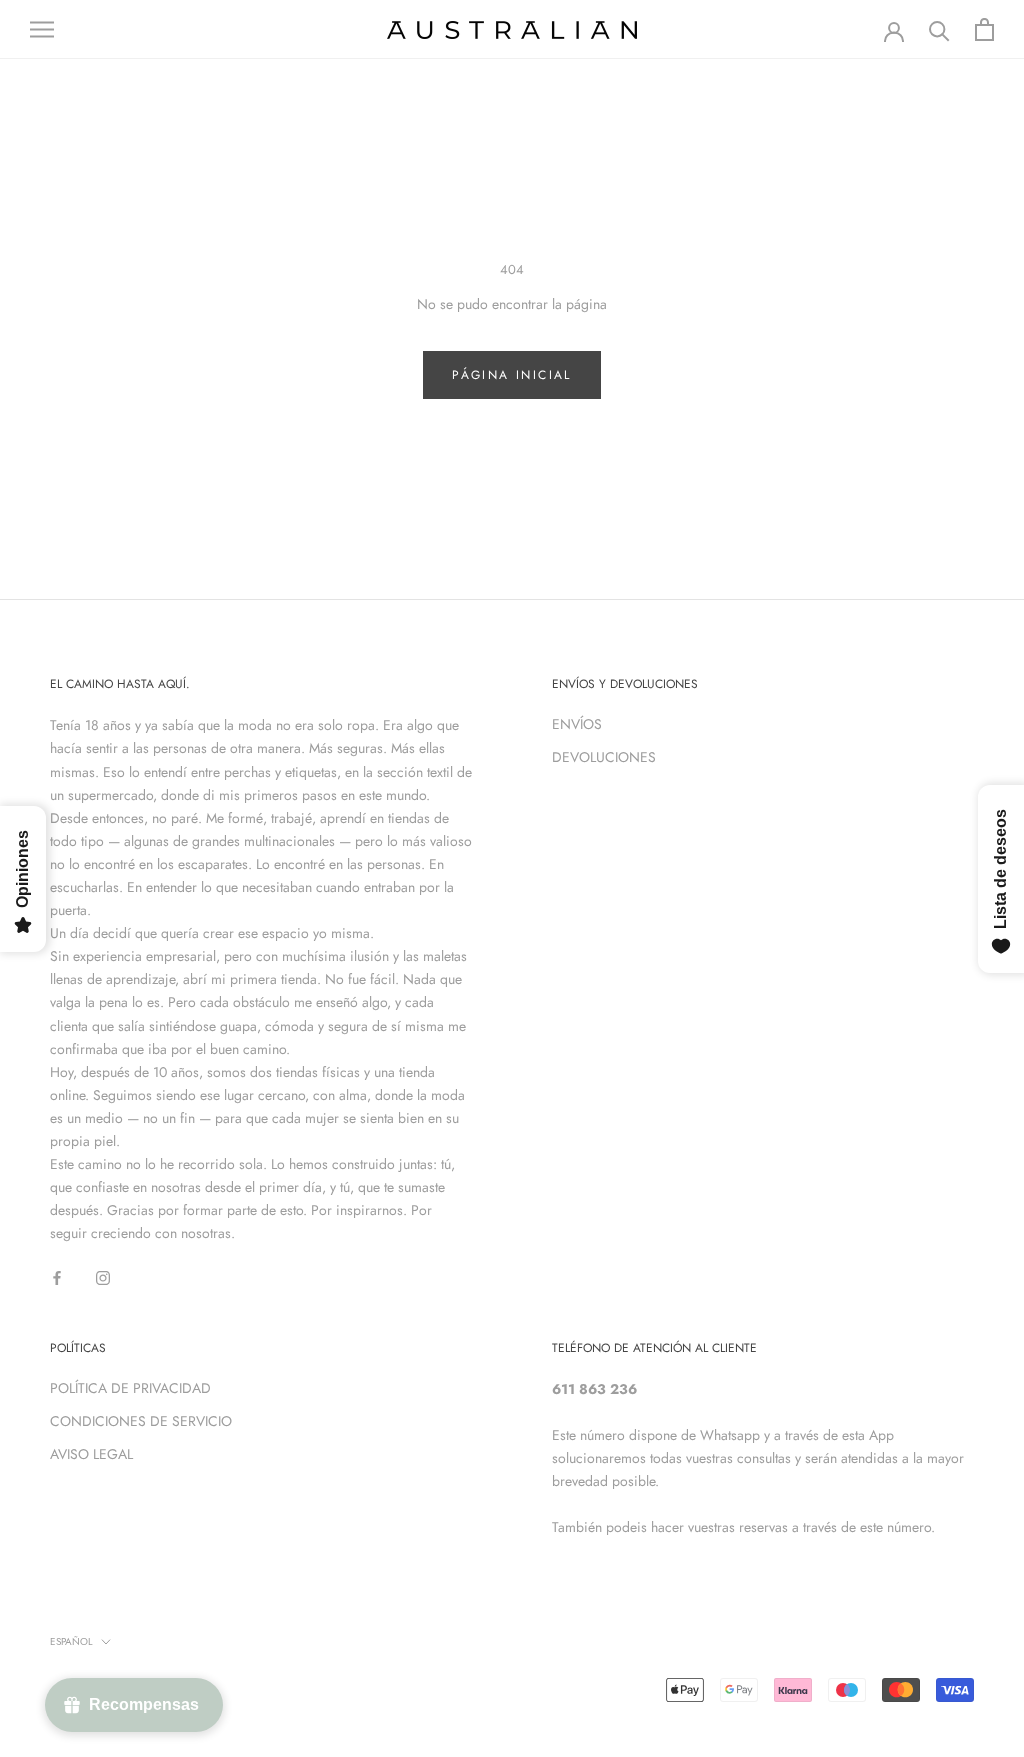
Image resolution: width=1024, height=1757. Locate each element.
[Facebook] (57, 1276)
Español (71, 1641)
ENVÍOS (577, 724)
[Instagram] (103, 1276)
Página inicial (512, 375)
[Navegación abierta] (42, 29)
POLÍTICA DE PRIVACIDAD (130, 1388)
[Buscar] (939, 29)
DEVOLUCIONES (604, 757)
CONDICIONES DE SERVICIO (141, 1421)
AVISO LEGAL (91, 1454)
